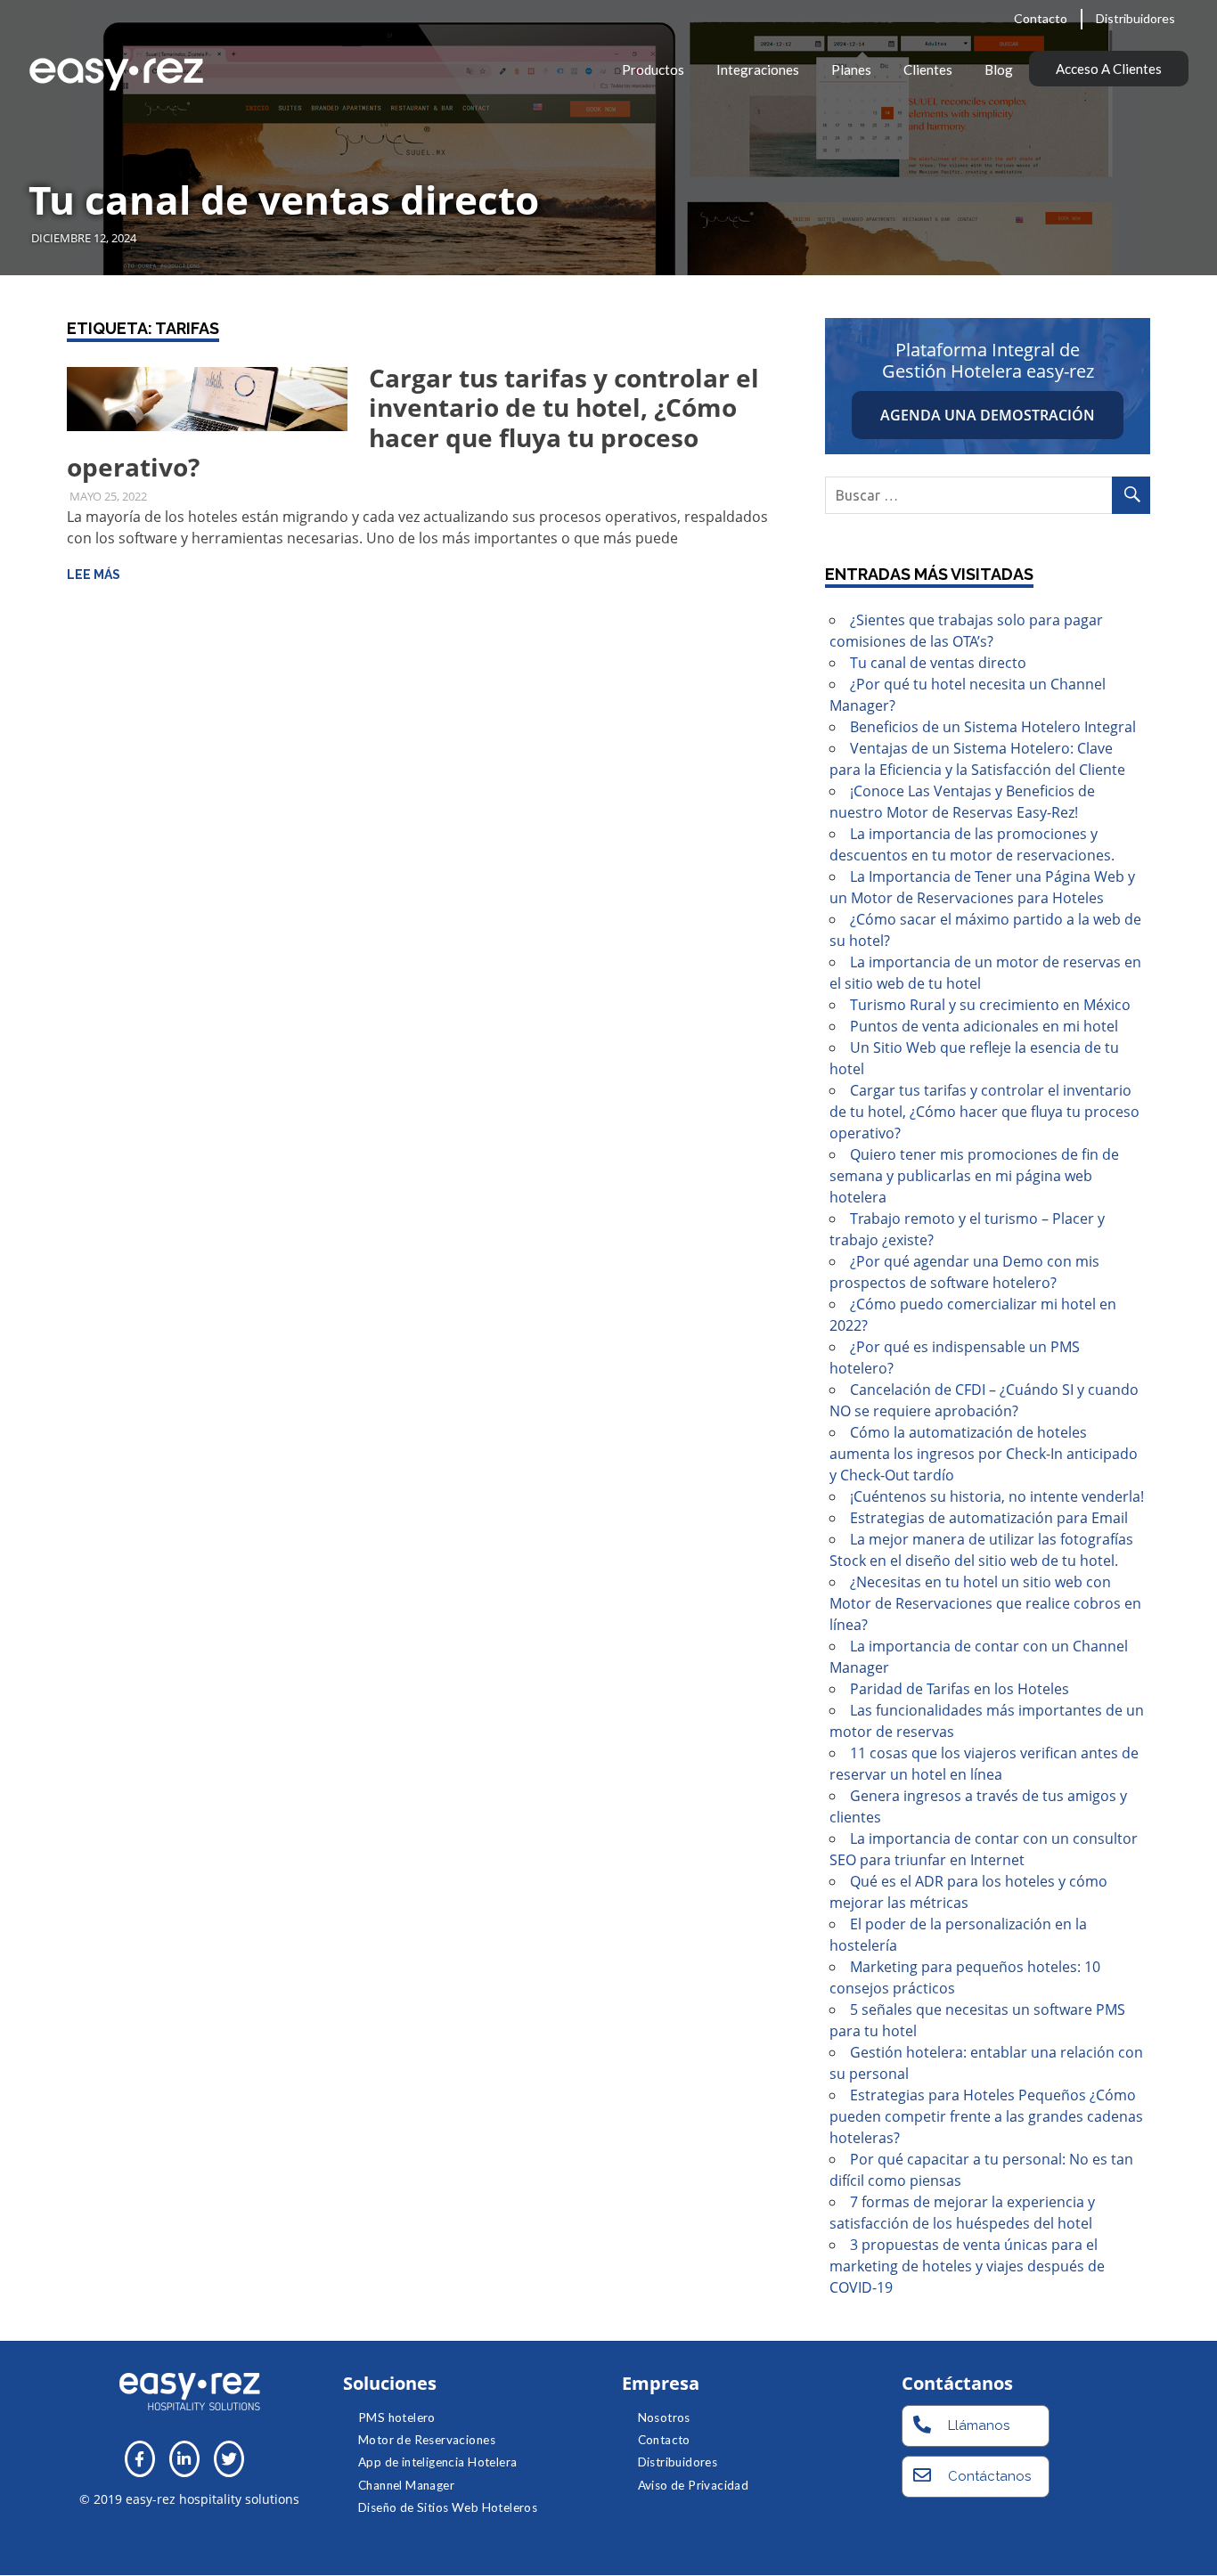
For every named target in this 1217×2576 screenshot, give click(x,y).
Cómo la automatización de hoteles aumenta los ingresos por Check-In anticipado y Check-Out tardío (984, 1454)
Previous (36, 119)
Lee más (94, 575)
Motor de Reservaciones (427, 2440)
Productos (653, 69)
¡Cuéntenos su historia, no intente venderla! (997, 1496)
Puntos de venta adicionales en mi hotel (984, 1026)
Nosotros (664, 2417)
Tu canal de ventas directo (284, 200)
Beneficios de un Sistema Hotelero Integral (993, 727)
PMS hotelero (397, 2417)
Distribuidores (1135, 18)
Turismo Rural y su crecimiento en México (990, 1005)
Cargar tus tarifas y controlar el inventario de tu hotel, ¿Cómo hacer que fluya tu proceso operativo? (413, 423)
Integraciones (758, 69)
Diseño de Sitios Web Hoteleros (448, 2507)
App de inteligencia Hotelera (437, 2462)
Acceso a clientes (1109, 69)
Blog (999, 69)
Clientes (928, 69)
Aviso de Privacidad (694, 2485)
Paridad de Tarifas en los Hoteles (960, 1689)
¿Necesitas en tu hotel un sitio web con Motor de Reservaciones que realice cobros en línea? (985, 1603)
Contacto (1041, 18)
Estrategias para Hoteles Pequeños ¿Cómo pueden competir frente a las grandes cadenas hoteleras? (986, 2116)
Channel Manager (406, 2485)
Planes (851, 69)
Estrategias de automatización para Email (989, 1518)
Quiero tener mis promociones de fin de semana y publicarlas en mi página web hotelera (974, 1176)
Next (1181, 119)
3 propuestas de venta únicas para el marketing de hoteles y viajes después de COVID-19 (967, 2266)
